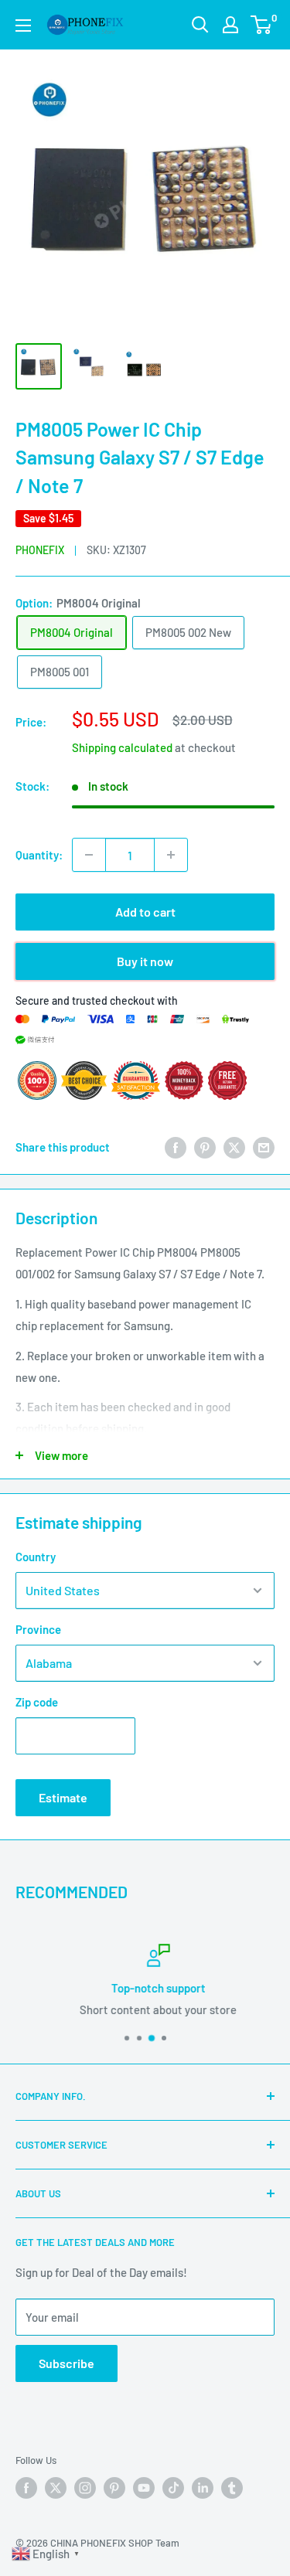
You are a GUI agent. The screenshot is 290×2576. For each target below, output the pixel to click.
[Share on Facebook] (176, 1147)
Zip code (37, 1702)
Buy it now (145, 961)
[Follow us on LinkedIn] (203, 2488)
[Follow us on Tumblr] (232, 2488)
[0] (262, 25)
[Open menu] (23, 26)
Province (38, 1629)
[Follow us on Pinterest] (114, 2488)
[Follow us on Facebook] (26, 2488)
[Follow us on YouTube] (144, 2488)
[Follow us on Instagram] (85, 2488)
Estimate (63, 1797)
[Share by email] (264, 1147)
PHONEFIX (40, 550)
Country (36, 1557)
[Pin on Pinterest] (205, 1147)
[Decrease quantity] (89, 855)
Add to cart (145, 912)
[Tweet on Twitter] (234, 1147)
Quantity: (39, 855)
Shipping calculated (122, 747)
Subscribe (67, 2363)
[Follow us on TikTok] (173, 2488)
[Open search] (200, 25)
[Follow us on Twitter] (56, 2488)
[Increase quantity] (171, 855)
